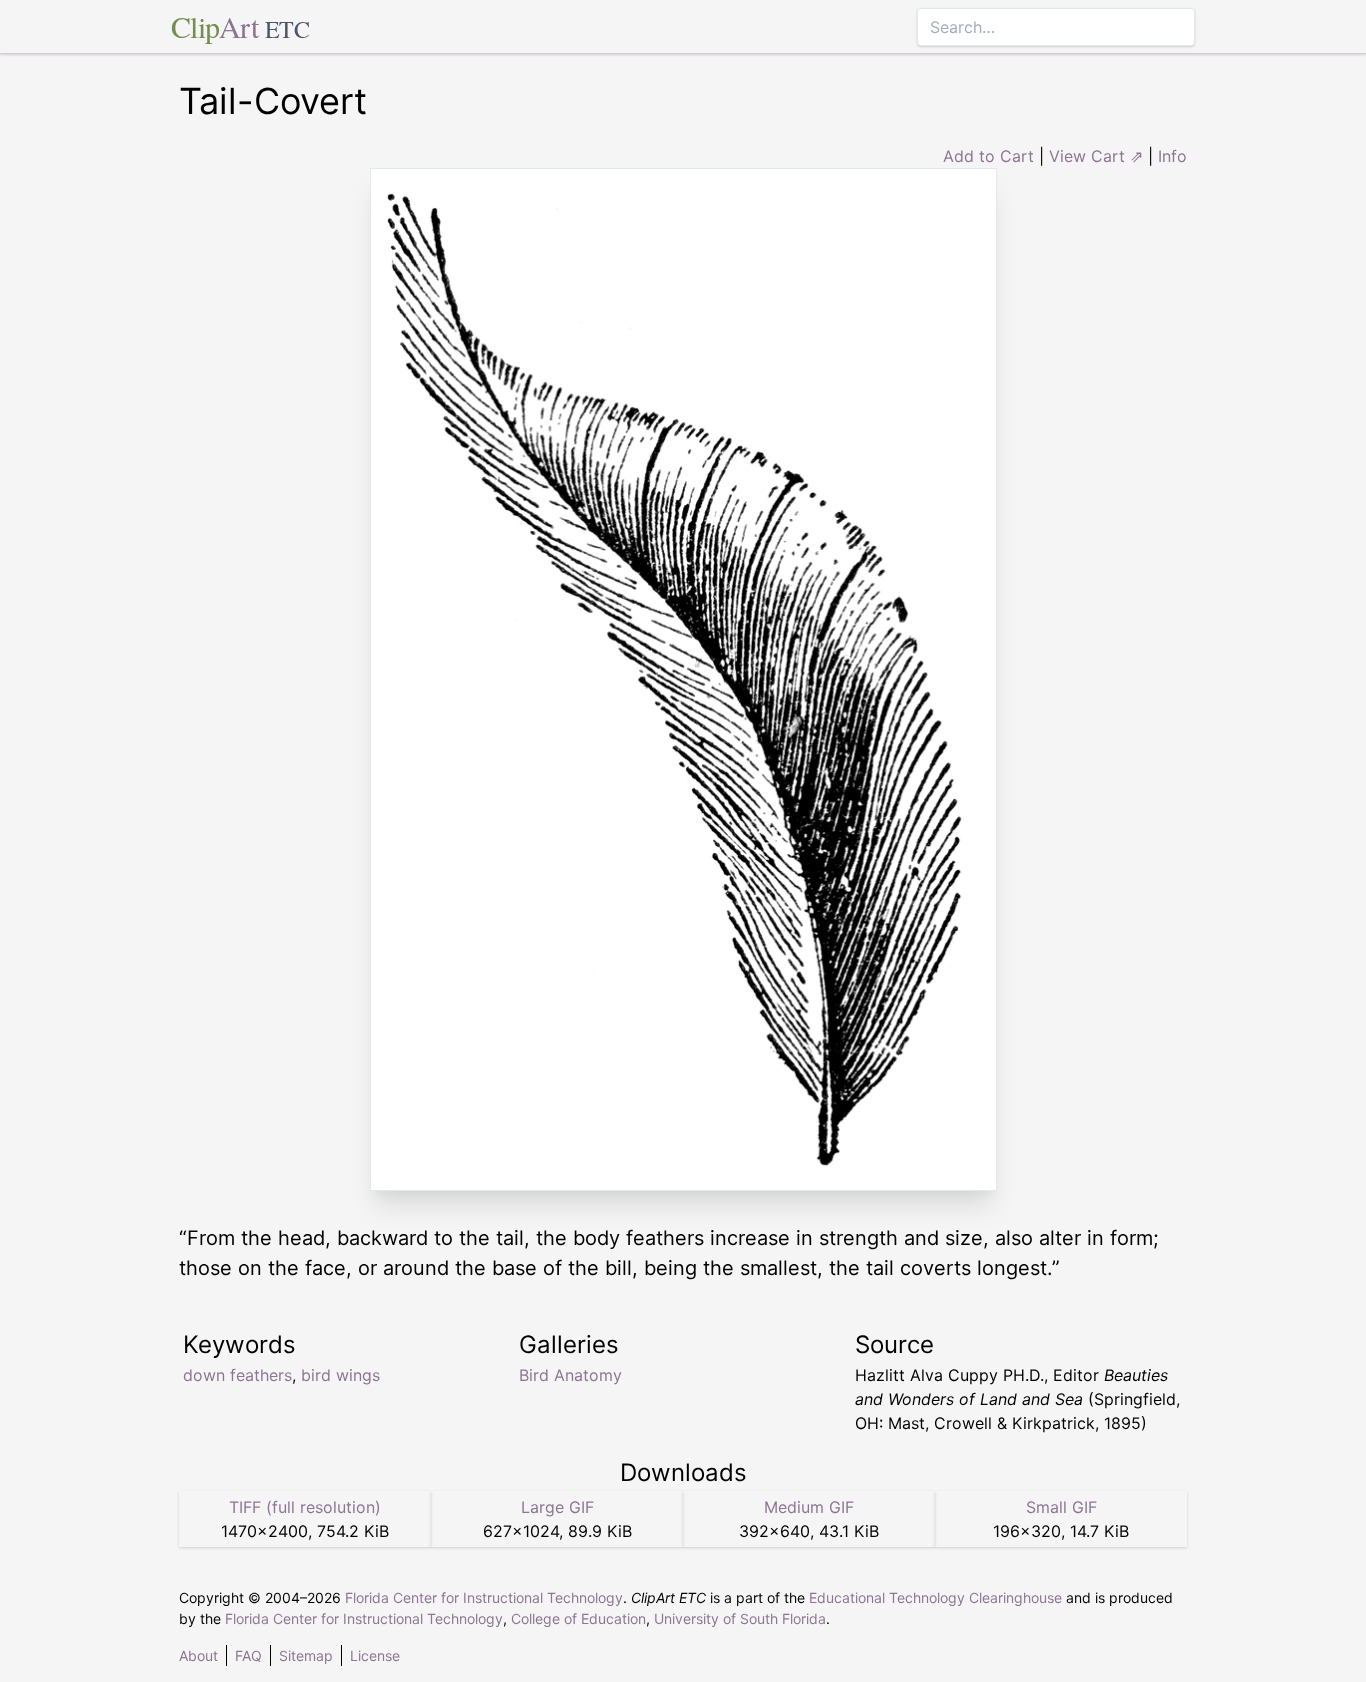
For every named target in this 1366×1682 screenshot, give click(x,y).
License (375, 1655)
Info (1172, 156)
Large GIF (557, 1507)
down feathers (237, 1375)
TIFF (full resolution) (305, 1507)
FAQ (248, 1655)
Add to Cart (988, 156)
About (198, 1655)
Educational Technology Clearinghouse (935, 1597)
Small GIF (1061, 1507)
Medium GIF (809, 1507)
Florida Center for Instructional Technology (484, 1597)
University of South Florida (740, 1618)
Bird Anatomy (570, 1375)
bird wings (340, 1375)
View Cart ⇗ (1096, 156)
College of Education (578, 1618)
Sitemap (306, 1655)
